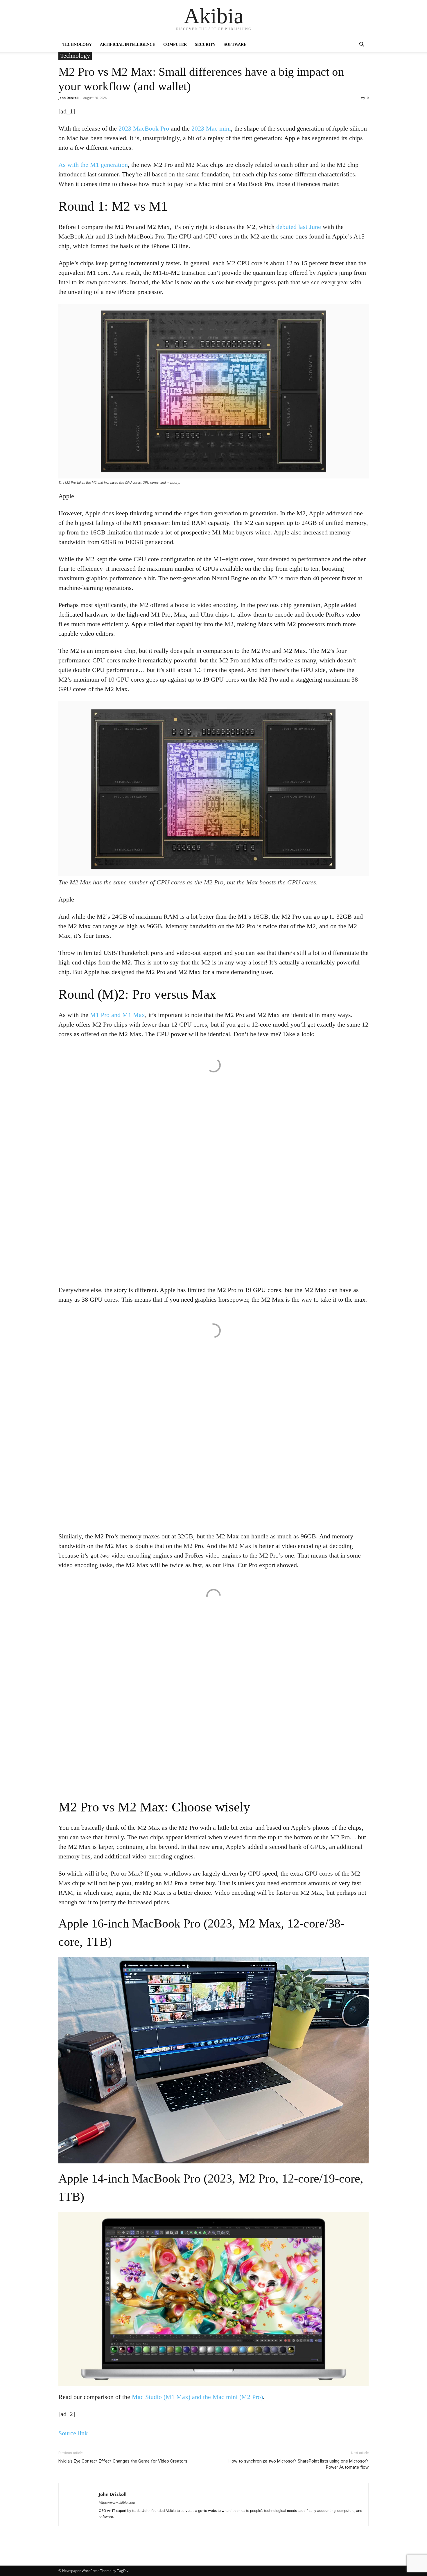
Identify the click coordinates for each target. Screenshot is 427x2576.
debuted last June (299, 227)
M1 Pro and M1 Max (117, 1015)
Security (205, 45)
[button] (362, 45)
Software (235, 45)
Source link (73, 2433)
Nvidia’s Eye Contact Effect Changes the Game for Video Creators (123, 2461)
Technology (77, 45)
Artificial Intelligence (128, 45)
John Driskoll (68, 98)
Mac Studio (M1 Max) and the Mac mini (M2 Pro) (197, 2397)
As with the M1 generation (93, 165)
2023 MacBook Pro (144, 128)
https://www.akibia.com (117, 2503)
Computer (175, 45)
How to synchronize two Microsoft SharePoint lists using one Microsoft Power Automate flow (299, 2464)
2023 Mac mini (211, 128)
